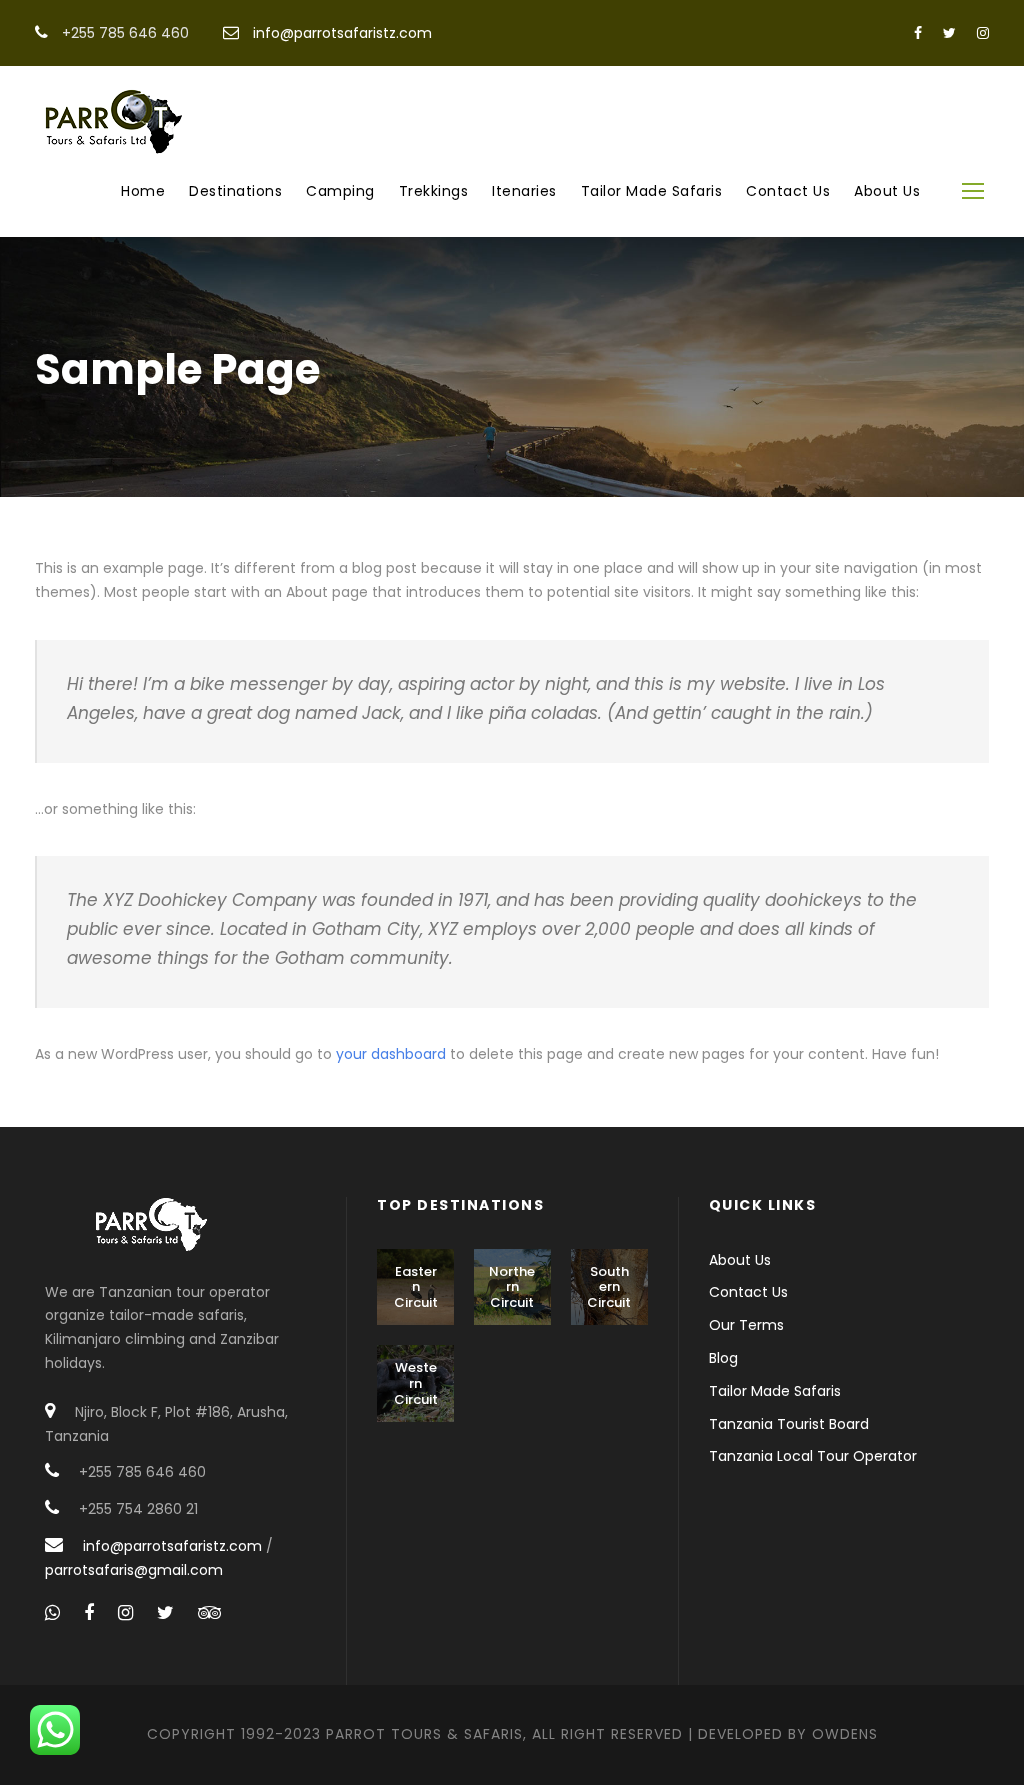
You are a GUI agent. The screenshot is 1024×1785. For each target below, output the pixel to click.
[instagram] (983, 33)
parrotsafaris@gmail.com (134, 1570)
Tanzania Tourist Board (789, 1424)
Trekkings (434, 191)
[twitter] (949, 33)
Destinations (235, 191)
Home (143, 191)
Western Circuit (416, 1383)
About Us (887, 191)
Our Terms (746, 1325)
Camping (340, 191)
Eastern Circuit (416, 1287)
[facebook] (918, 33)
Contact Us (788, 191)
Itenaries (524, 191)
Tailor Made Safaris (652, 191)
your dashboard (391, 1054)
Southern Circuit (609, 1287)
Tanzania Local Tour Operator (813, 1456)
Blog (723, 1358)
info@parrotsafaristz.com (342, 33)
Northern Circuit (512, 1287)
